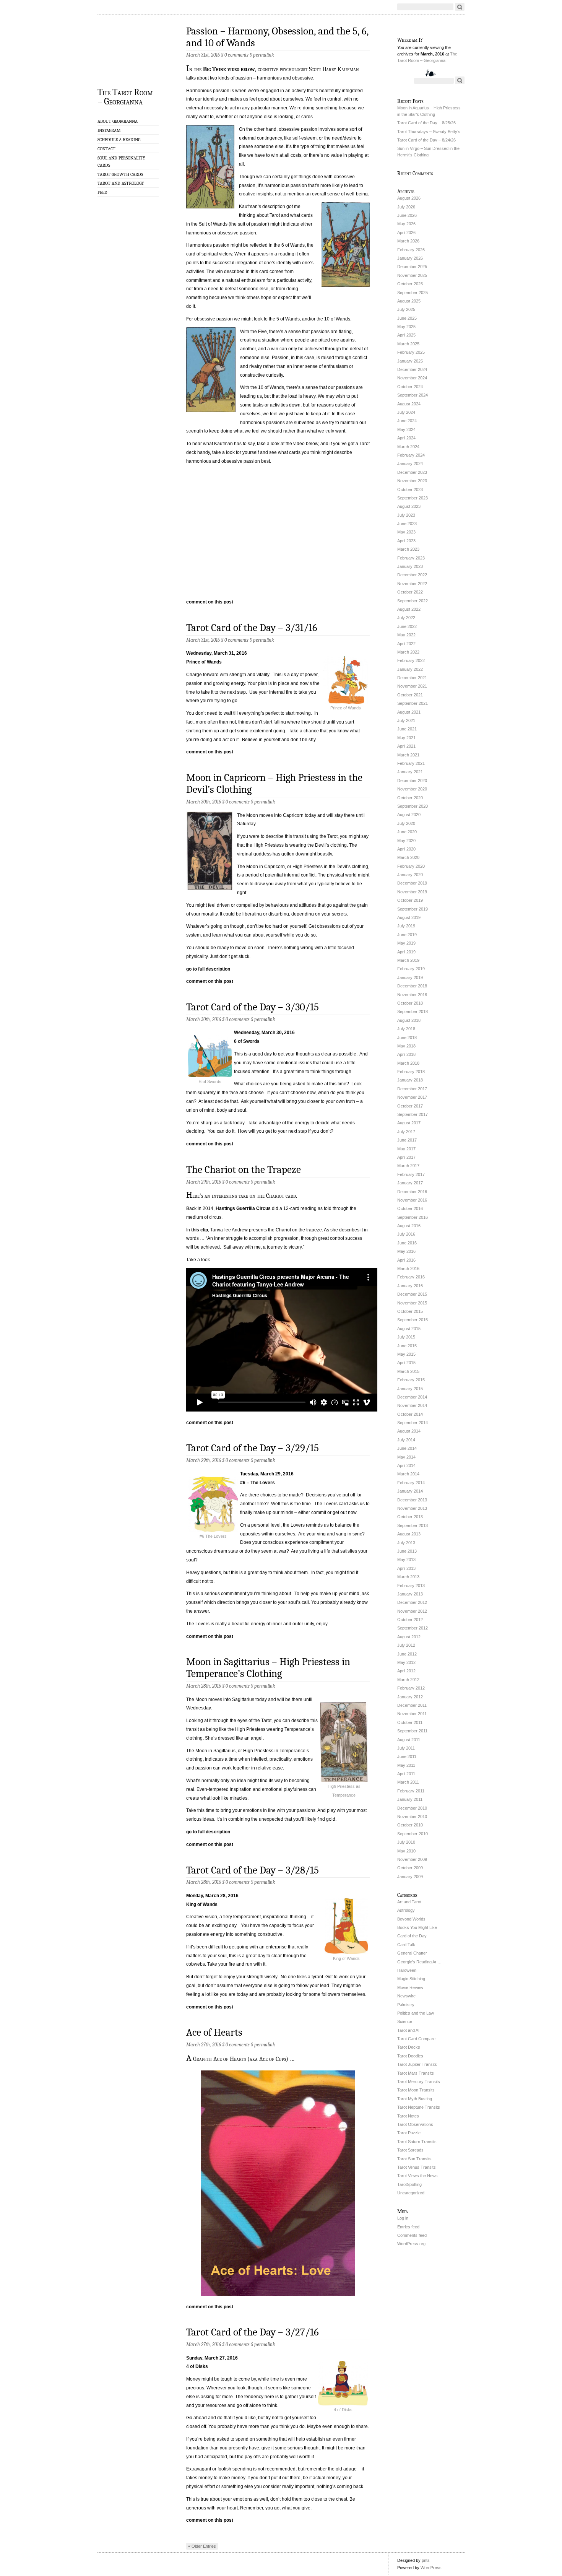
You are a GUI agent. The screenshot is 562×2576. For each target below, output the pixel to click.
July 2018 (406, 1029)
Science (405, 2021)
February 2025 (411, 352)
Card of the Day (412, 1936)
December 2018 (412, 986)
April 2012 (406, 1671)
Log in (403, 2218)
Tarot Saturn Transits (417, 2142)
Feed (102, 192)
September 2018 (413, 1012)
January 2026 (410, 258)
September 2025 (413, 293)
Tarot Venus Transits (417, 2167)
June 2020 (407, 832)
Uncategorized (411, 2193)
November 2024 (412, 378)
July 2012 (406, 1645)
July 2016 (406, 1234)
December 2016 (412, 1192)
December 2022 (412, 575)
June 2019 (407, 935)
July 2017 (406, 1132)
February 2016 (411, 1277)
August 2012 (409, 1637)
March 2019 (408, 960)
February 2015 (411, 1380)
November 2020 (412, 789)
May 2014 (406, 1457)
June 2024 (407, 421)
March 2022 (408, 652)
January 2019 (410, 977)
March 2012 (408, 1680)
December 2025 (412, 267)
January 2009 (410, 1877)
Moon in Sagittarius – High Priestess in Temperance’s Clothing (268, 1668)
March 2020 (408, 857)
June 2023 (407, 524)
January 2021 (410, 772)
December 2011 (412, 1705)
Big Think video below (229, 69)
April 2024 (406, 438)
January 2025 (410, 361)
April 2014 (406, 1465)
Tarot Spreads (410, 2150)
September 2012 (413, 1628)
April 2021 (406, 746)
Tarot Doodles (410, 2056)
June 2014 (407, 1448)
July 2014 (406, 1440)
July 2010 (406, 1842)
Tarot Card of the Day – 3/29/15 (253, 1448)
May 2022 (406, 635)
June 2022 (407, 626)
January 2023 (410, 566)
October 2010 (410, 1825)
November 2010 (412, 1817)
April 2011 (406, 1774)
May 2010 (406, 1851)
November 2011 (412, 1714)
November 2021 (412, 686)
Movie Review (410, 1987)
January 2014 (410, 1491)
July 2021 (406, 720)
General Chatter (412, 1953)
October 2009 (410, 1868)
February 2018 (411, 1072)
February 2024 (411, 455)
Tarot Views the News (417, 2176)
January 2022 (410, 669)
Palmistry (406, 2005)
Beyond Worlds (411, 1919)
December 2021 (412, 678)
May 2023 (406, 532)
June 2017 (407, 1140)
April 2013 (406, 1568)
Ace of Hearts (214, 2032)
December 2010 (412, 1808)
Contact (106, 149)
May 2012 (406, 1662)
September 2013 (413, 1525)
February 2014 (411, 1483)
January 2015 (410, 1389)
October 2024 (410, 387)
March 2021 (408, 755)
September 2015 (413, 1320)
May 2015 (406, 1354)
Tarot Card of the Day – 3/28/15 (253, 1870)
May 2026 (406, 224)
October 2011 (410, 1722)
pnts (426, 2560)
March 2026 (408, 241)
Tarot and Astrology (121, 183)
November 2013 (412, 1508)
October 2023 (410, 490)
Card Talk (406, 1945)
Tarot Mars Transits (416, 2073)
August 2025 (409, 301)
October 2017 (410, 1106)
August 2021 (409, 712)
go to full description (208, 969)
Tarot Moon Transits (416, 2090)
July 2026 (406, 207)
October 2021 (410, 695)
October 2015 (410, 1311)
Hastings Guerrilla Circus (243, 1208)
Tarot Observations (415, 2124)
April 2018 (406, 1054)
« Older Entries (202, 2546)
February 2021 (411, 763)
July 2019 (406, 926)
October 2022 (410, 592)
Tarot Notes (408, 2116)
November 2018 (412, 995)
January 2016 (410, 1286)
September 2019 (413, 909)
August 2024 (409, 404)
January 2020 (410, 875)
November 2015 (412, 1303)
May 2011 (406, 1765)
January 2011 (410, 1799)
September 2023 (413, 498)
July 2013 (406, 1543)
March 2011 (408, 1782)
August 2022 (409, 609)
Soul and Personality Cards (121, 162)
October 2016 (410, 1208)
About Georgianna (118, 121)
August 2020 (409, 815)
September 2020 (413, 806)
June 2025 (407, 318)
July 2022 (406, 618)
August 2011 (409, 1740)
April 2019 (406, 952)
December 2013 (412, 1500)
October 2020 (410, 798)
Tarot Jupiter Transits (417, 2064)
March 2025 (408, 344)
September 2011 (412, 1731)
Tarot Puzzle (409, 2133)
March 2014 (408, 1474)
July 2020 (406, 823)
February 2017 (411, 1174)
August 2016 (409, 1226)
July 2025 (406, 309)
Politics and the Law (416, 2013)
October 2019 (410, 900)
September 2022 (413, 601)
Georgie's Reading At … (419, 1962)
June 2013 (407, 1551)
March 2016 (408, 1268)
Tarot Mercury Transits (419, 2082)
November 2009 (412, 1859)
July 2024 (406, 412)
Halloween (407, 1970)
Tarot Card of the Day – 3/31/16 (252, 628)
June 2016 (407, 1243)
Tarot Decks (409, 2047)
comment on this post (210, 602)
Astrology (406, 1910)
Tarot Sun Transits (414, 2159)
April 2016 (406, 1260)
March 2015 (408, 1371)
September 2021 (413, 703)
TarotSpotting (409, 2184)
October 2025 (410, 284)
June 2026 (407, 215)
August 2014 (409, 1431)
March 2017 (408, 1166)
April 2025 (406, 335)
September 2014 (413, 1423)
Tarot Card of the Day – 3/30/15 (253, 1007)
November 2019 (412, 892)
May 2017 (406, 1149)
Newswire (406, 1996)
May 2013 (406, 1560)
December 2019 (412, 883)
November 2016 (412, 1200)
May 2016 (406, 1251)
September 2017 (413, 1114)
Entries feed (408, 2227)
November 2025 (412, 275)
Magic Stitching (411, 1979)
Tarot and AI (408, 2030)
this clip (200, 1230)
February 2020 (411, 866)
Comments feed (412, 2235)
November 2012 (412, 1611)
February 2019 (411, 969)
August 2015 (409, 1329)
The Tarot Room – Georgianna (125, 96)
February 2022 (411, 660)
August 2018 (409, 1020)
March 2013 (408, 1577)
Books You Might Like (417, 1927)
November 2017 (412, 1097)
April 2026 (406, 233)
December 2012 (412, 1602)
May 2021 (406, 738)
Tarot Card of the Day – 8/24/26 (426, 140)
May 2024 (406, 429)
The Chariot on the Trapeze (244, 1170)
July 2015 (406, 1337)
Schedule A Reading (119, 140)
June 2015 (407, 1346)
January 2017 (410, 1183)
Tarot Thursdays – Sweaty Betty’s (429, 132)
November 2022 (412, 584)
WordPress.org (411, 2244)
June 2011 (407, 1756)
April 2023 (406, 541)
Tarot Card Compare (416, 2039)
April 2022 (406, 644)
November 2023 (412, 481)
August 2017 (409, 1123)
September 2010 (413, 1834)
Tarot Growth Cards (120, 174)
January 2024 (410, 463)
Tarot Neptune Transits (419, 2107)
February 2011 (411, 1791)
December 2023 (412, 472)
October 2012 (410, 1620)
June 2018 (407, 1038)
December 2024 (412, 369)
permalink (263, 55)
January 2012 (410, 1697)
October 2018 (410, 1003)
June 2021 (407, 729)
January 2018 (410, 1080)
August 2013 (409, 1534)
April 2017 (406, 1157)
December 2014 (412, 1397)
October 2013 (410, 1517)
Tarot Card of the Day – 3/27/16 (253, 2332)
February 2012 (411, 1688)
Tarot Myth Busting (415, 2099)
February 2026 (411, 250)
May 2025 (406, 327)
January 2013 (410, 1594)
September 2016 (413, 1217)
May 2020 (406, 841)
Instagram (109, 130)
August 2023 (409, 506)
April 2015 (406, 1363)
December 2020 (412, 781)
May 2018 (406, 1046)
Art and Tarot (409, 1902)
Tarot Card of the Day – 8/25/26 (426, 123)
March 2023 (408, 549)
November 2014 (412, 1405)
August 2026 (409, 198)
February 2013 (411, 1586)
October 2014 (410, 1414)
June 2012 (407, 1654)
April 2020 (406, 849)
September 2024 (413, 395)
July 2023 (406, 515)
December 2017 (412, 1089)
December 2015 (412, 1294)
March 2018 (408, 1063)
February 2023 (411, 558)
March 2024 (408, 447)
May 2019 (406, 943)
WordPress (431, 2568)
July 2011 (406, 1748)
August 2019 (409, 917)
